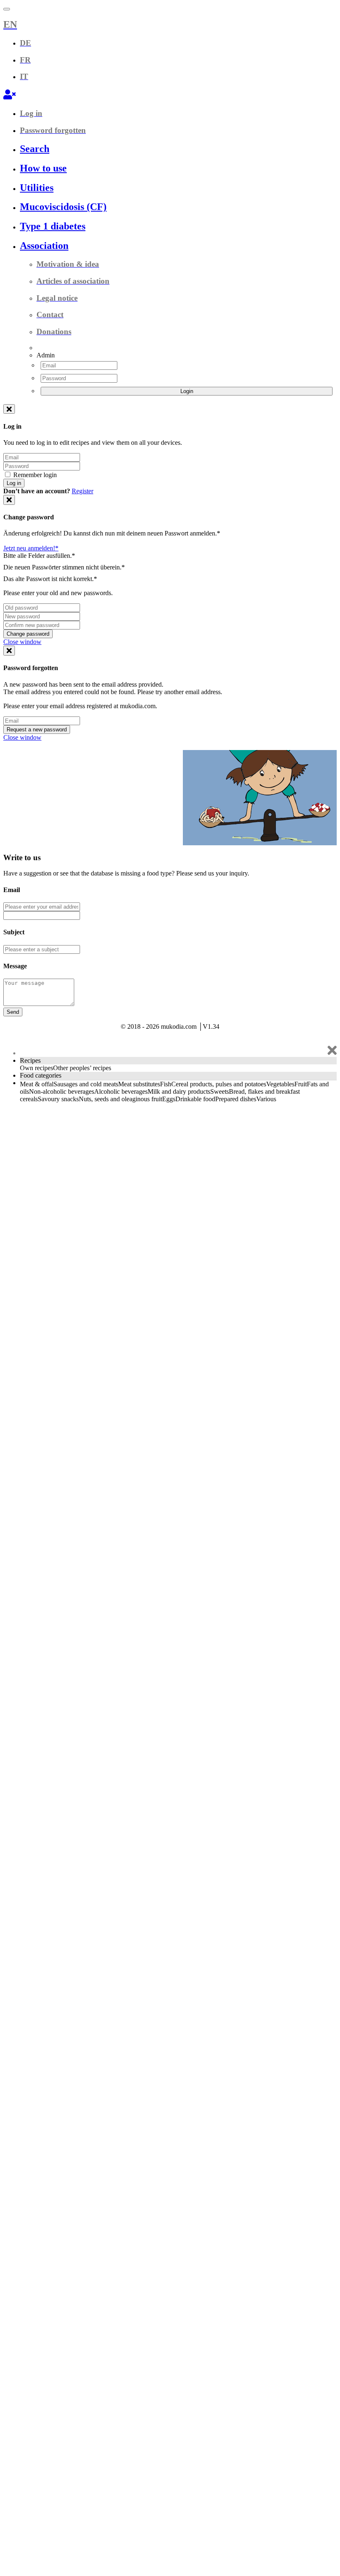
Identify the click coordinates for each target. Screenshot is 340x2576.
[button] (170, 25)
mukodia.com (42, 757)
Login (187, 391)
